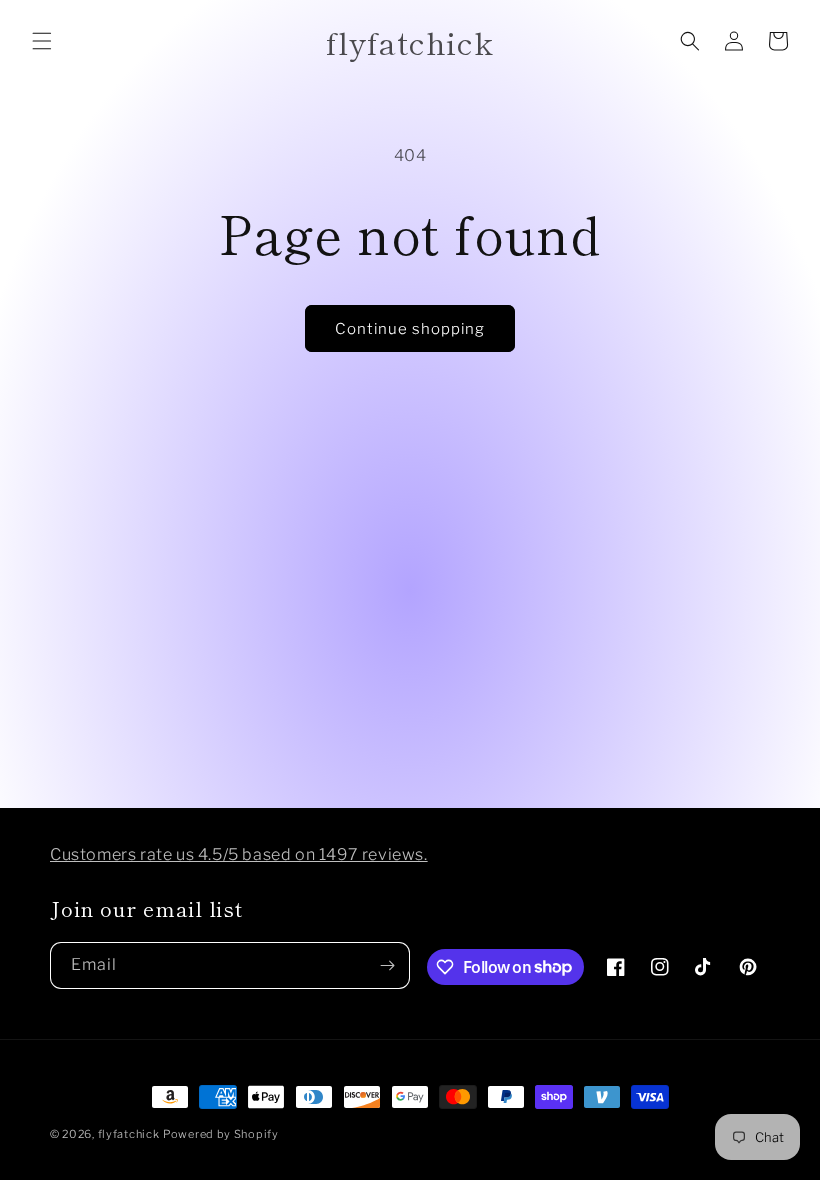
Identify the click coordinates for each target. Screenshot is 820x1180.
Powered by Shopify (221, 1134)
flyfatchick (129, 1134)
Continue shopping (410, 329)
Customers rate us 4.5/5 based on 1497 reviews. (239, 854)
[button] (42, 41)
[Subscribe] (387, 965)
